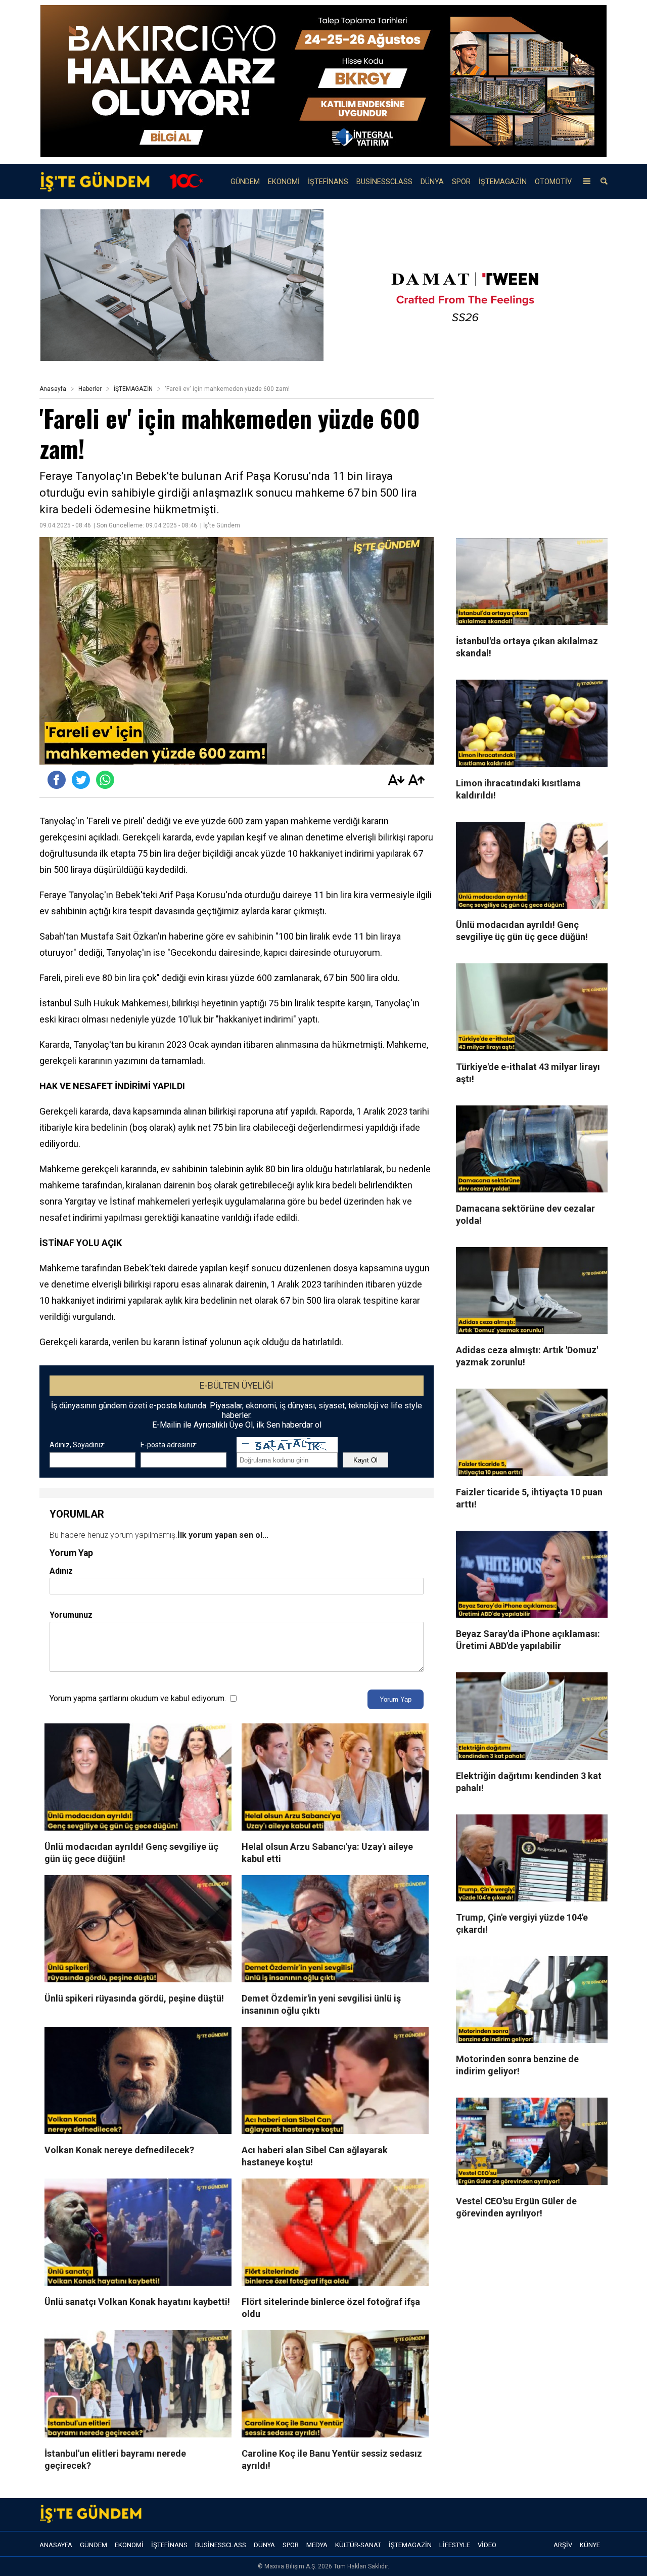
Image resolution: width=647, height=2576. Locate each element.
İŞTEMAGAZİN (503, 182)
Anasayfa (53, 389)
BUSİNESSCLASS (384, 182)
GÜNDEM (245, 182)
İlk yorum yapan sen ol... (223, 1535)
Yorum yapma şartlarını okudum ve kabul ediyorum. (138, 1698)
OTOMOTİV (553, 182)
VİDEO (487, 2545)
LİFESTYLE (455, 2545)
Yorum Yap (396, 1699)
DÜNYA (432, 182)
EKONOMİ (284, 182)
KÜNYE (590, 2545)
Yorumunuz (71, 1615)
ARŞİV (563, 2545)
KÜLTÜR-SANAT (358, 2545)
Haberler (90, 389)
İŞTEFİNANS (328, 182)
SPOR (461, 182)
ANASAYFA (56, 2545)
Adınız (61, 1571)
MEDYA (317, 2545)
